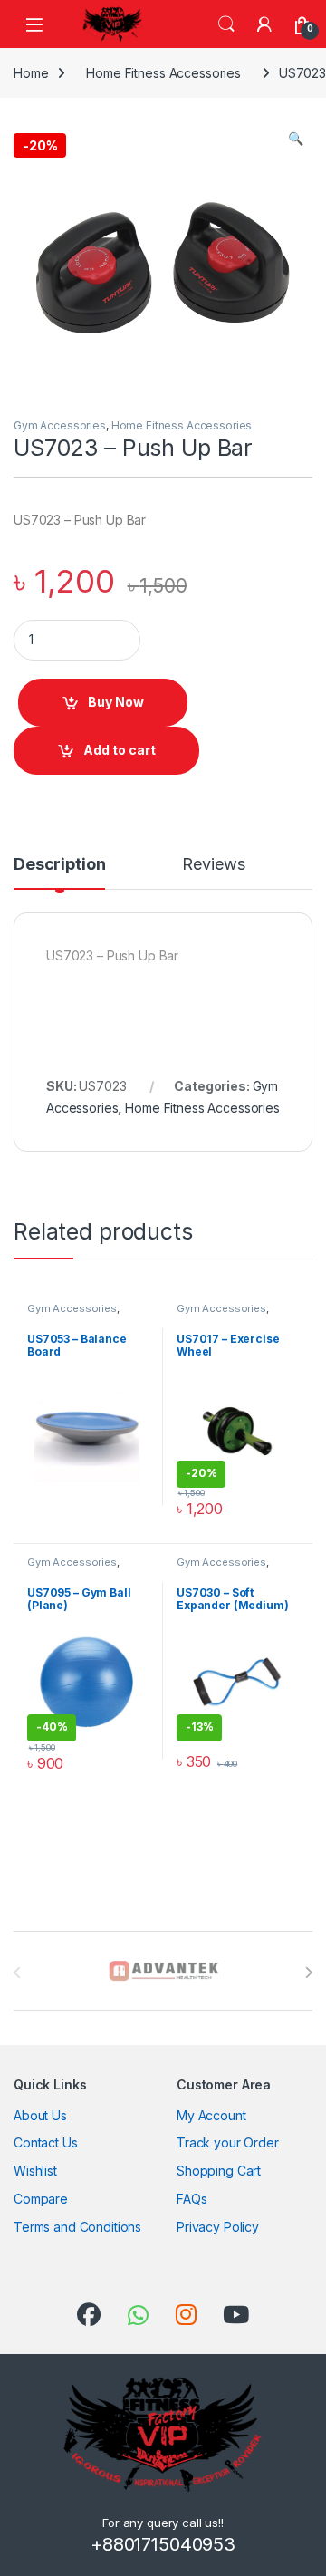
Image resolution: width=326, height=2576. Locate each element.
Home (31, 73)
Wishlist (35, 2171)
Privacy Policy (218, 2227)
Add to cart (120, 750)
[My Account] (264, 24)
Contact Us (46, 2142)
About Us (40, 2115)
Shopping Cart (219, 2171)
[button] (296, 139)
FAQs (192, 2199)
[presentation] (308, 1973)
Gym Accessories (60, 425)
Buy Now (116, 702)
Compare (41, 2199)
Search (226, 24)
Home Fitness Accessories (163, 73)
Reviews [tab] (213, 865)
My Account (211, 2115)
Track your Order (228, 2142)
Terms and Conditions (77, 2227)
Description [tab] (59, 865)
